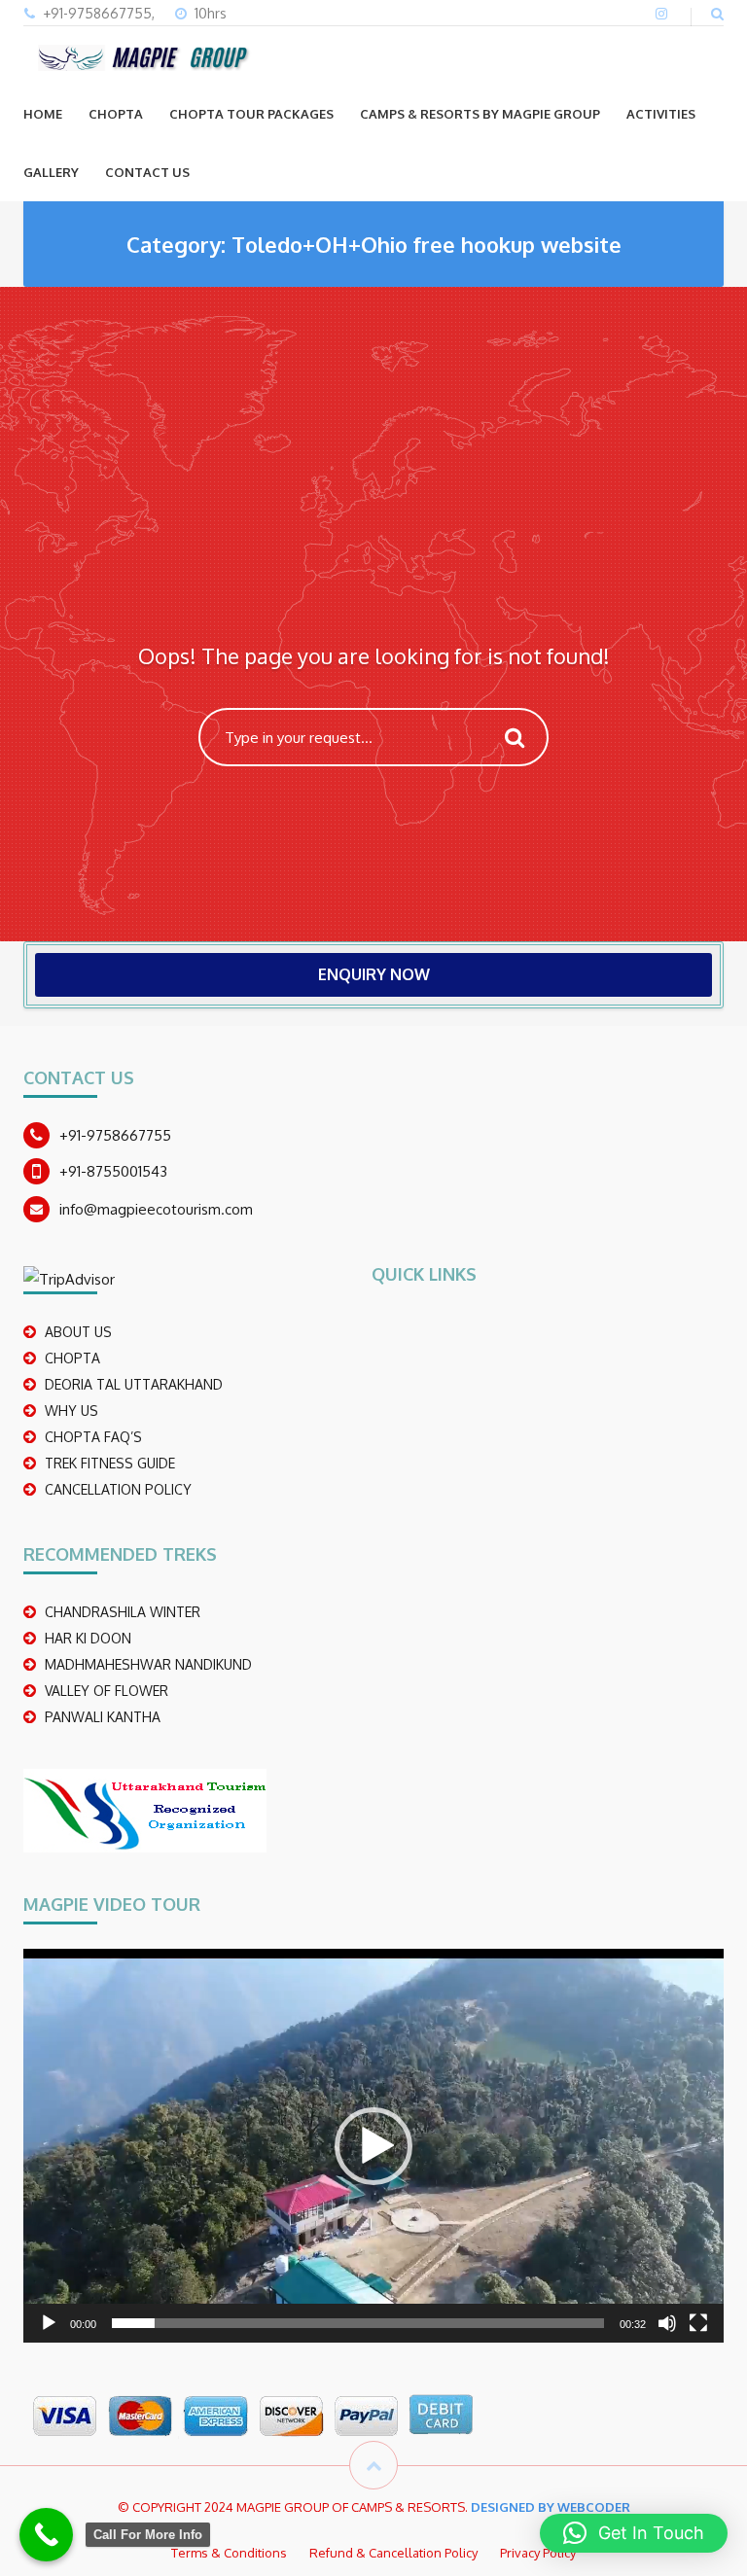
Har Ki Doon (88, 1638)
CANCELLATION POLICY (118, 1489)
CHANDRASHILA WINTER (123, 1612)
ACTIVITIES (661, 114)
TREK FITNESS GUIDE (110, 1463)
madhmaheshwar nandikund (148, 1664)
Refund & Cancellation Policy (393, 2553)
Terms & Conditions (229, 2553)
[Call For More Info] (46, 2535)
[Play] (49, 2323)
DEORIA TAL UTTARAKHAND (134, 1384)
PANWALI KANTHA (103, 1717)
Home (43, 114)
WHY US (71, 1411)
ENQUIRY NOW (374, 974)
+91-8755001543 (113, 1171)
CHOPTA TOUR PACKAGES (251, 114)
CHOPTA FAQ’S (93, 1437)
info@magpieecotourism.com (156, 1209)
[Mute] (667, 2323)
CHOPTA (116, 114)
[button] (373, 2146)
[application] (373, 2146)
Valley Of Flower (107, 1691)
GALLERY (51, 172)
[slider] (358, 2323)
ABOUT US (78, 1332)
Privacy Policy (538, 2553)
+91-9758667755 (115, 1135)
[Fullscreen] (698, 2323)
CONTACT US (147, 172)
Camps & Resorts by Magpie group (480, 114)
